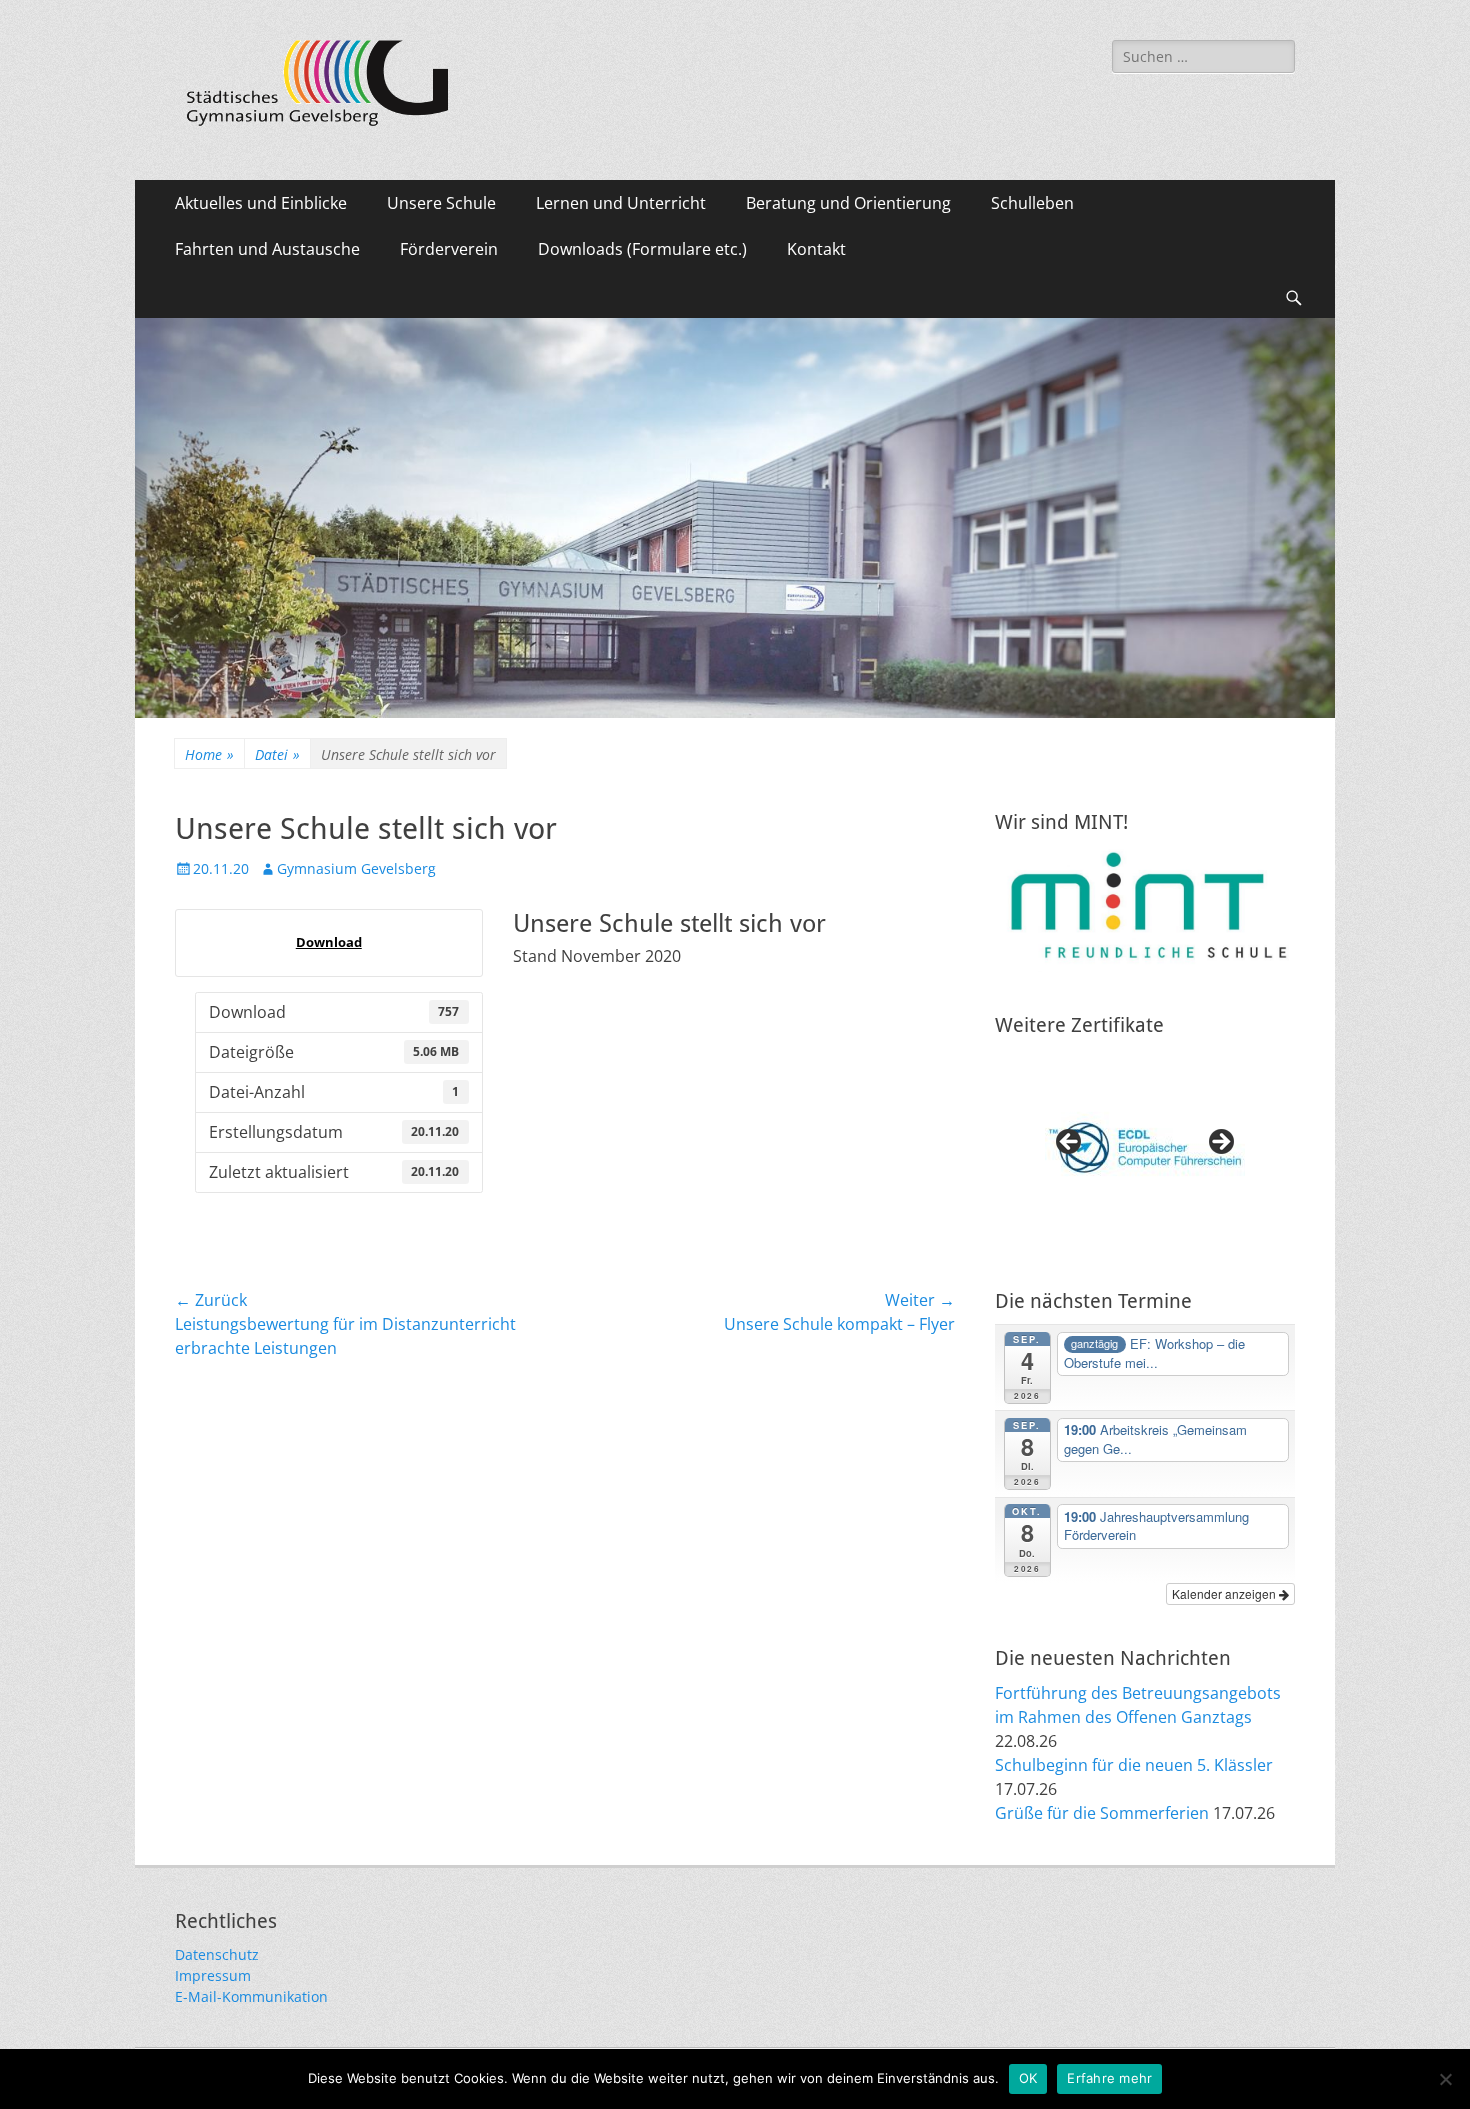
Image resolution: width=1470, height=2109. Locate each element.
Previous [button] (1070, 1143)
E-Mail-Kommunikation (251, 1996)
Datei (277, 754)
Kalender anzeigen (1225, 1593)
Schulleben (1032, 203)
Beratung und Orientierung (848, 203)
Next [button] (1220, 1143)
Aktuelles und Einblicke (261, 203)
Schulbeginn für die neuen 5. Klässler (1134, 1765)
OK (1028, 2078)
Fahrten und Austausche (267, 249)
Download (329, 942)
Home (209, 754)
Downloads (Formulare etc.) (642, 249)
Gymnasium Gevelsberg (356, 868)
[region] (1145, 1148)
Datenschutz (217, 1954)
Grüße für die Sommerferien (1102, 1813)
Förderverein (449, 249)
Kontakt (816, 249)
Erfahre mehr (1109, 2078)
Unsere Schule (441, 203)
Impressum (213, 1975)
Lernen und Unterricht (621, 203)
